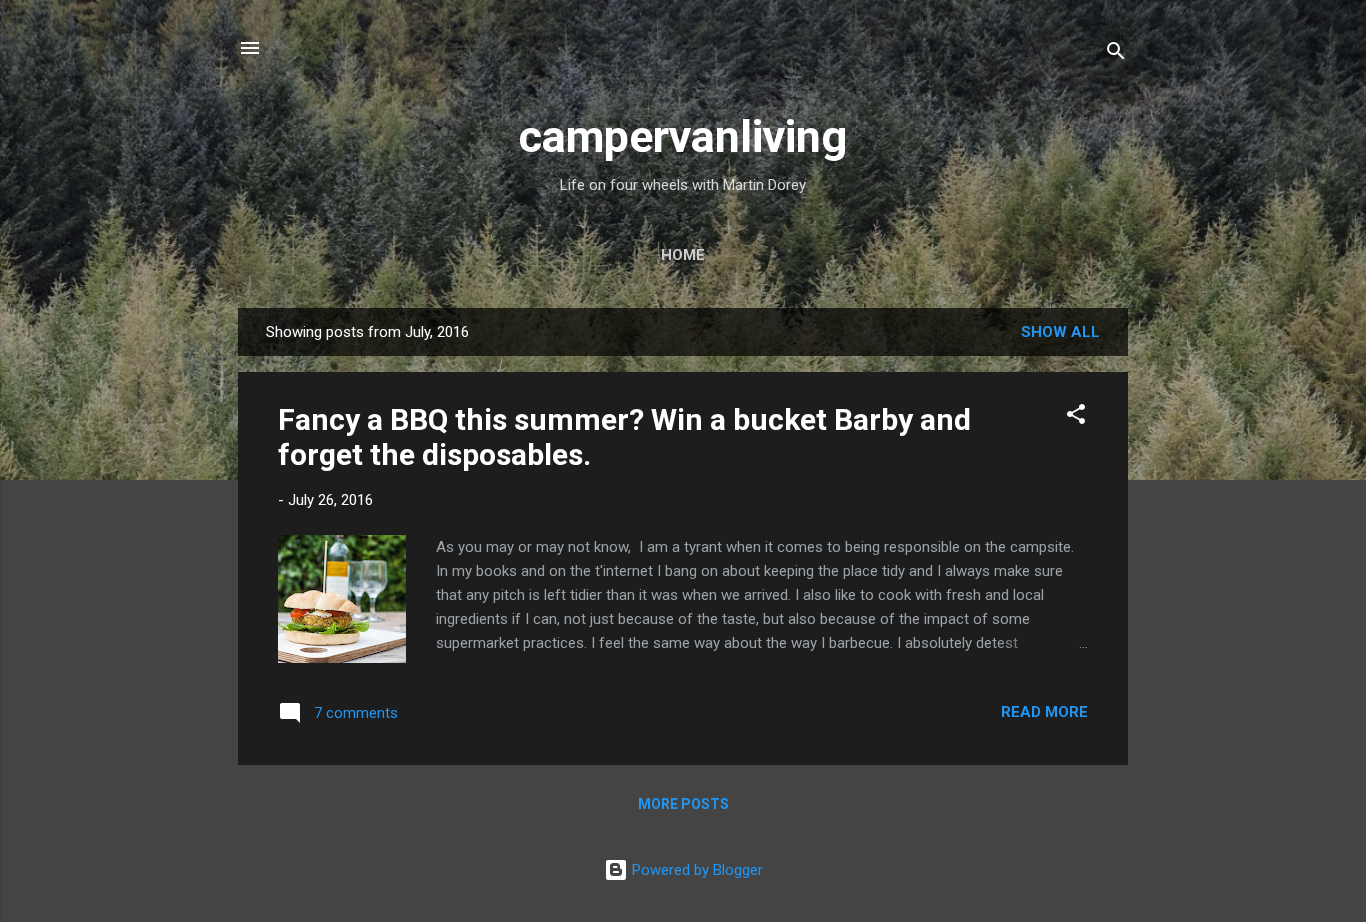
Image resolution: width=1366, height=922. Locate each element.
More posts (683, 804)
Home (683, 255)
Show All (1060, 332)
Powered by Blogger (695, 870)
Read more (1044, 712)
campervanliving (683, 136)
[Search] (1116, 54)
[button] (1076, 417)
